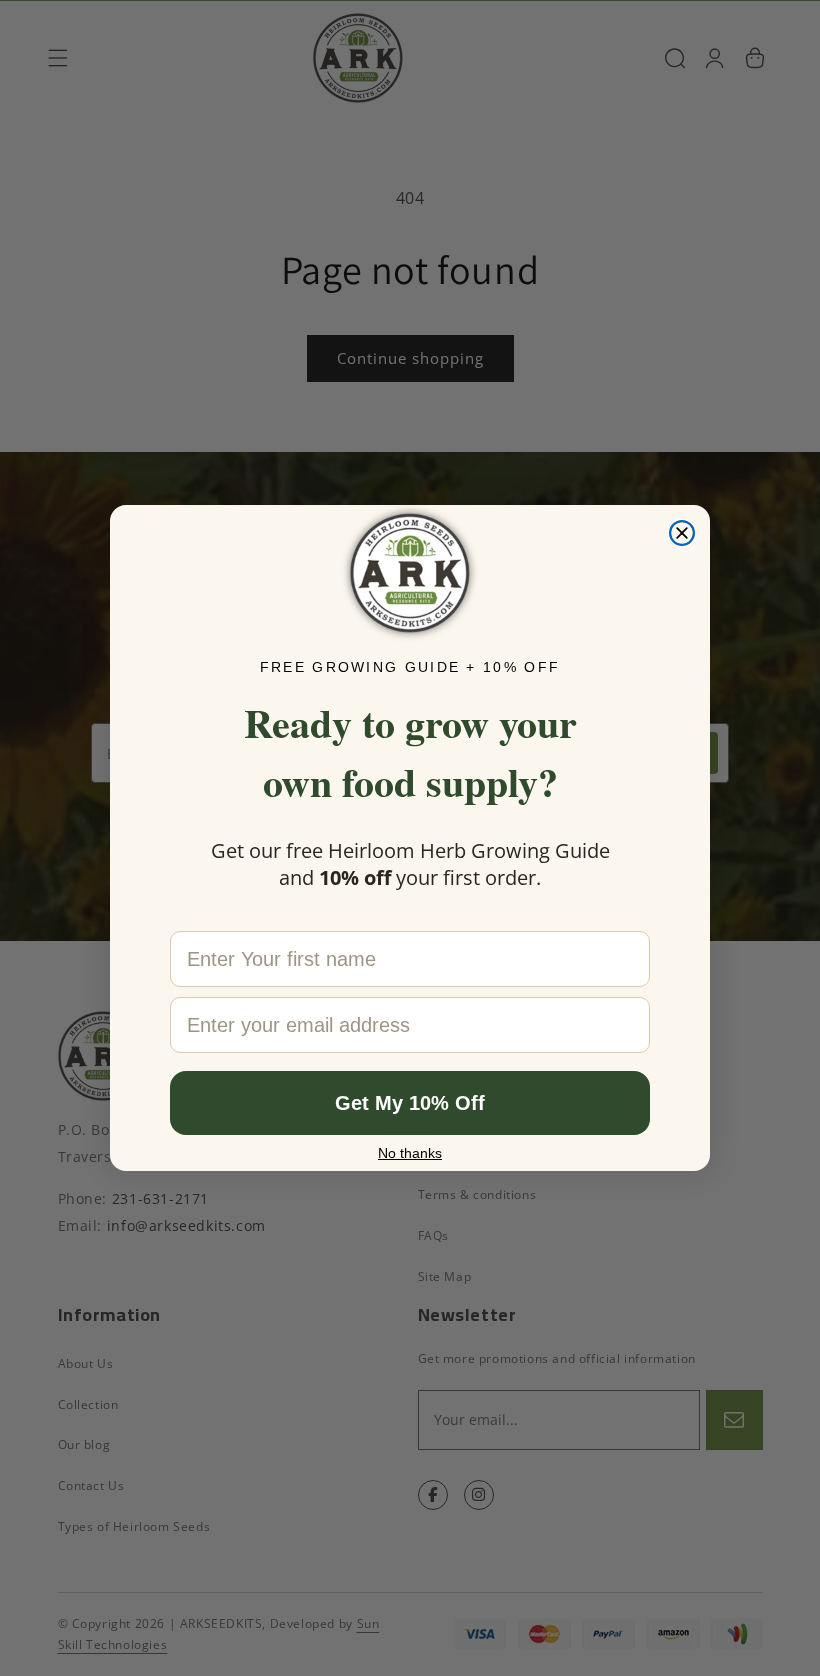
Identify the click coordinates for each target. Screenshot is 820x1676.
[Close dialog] (682, 533)
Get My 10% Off (410, 1103)
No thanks (410, 1153)
